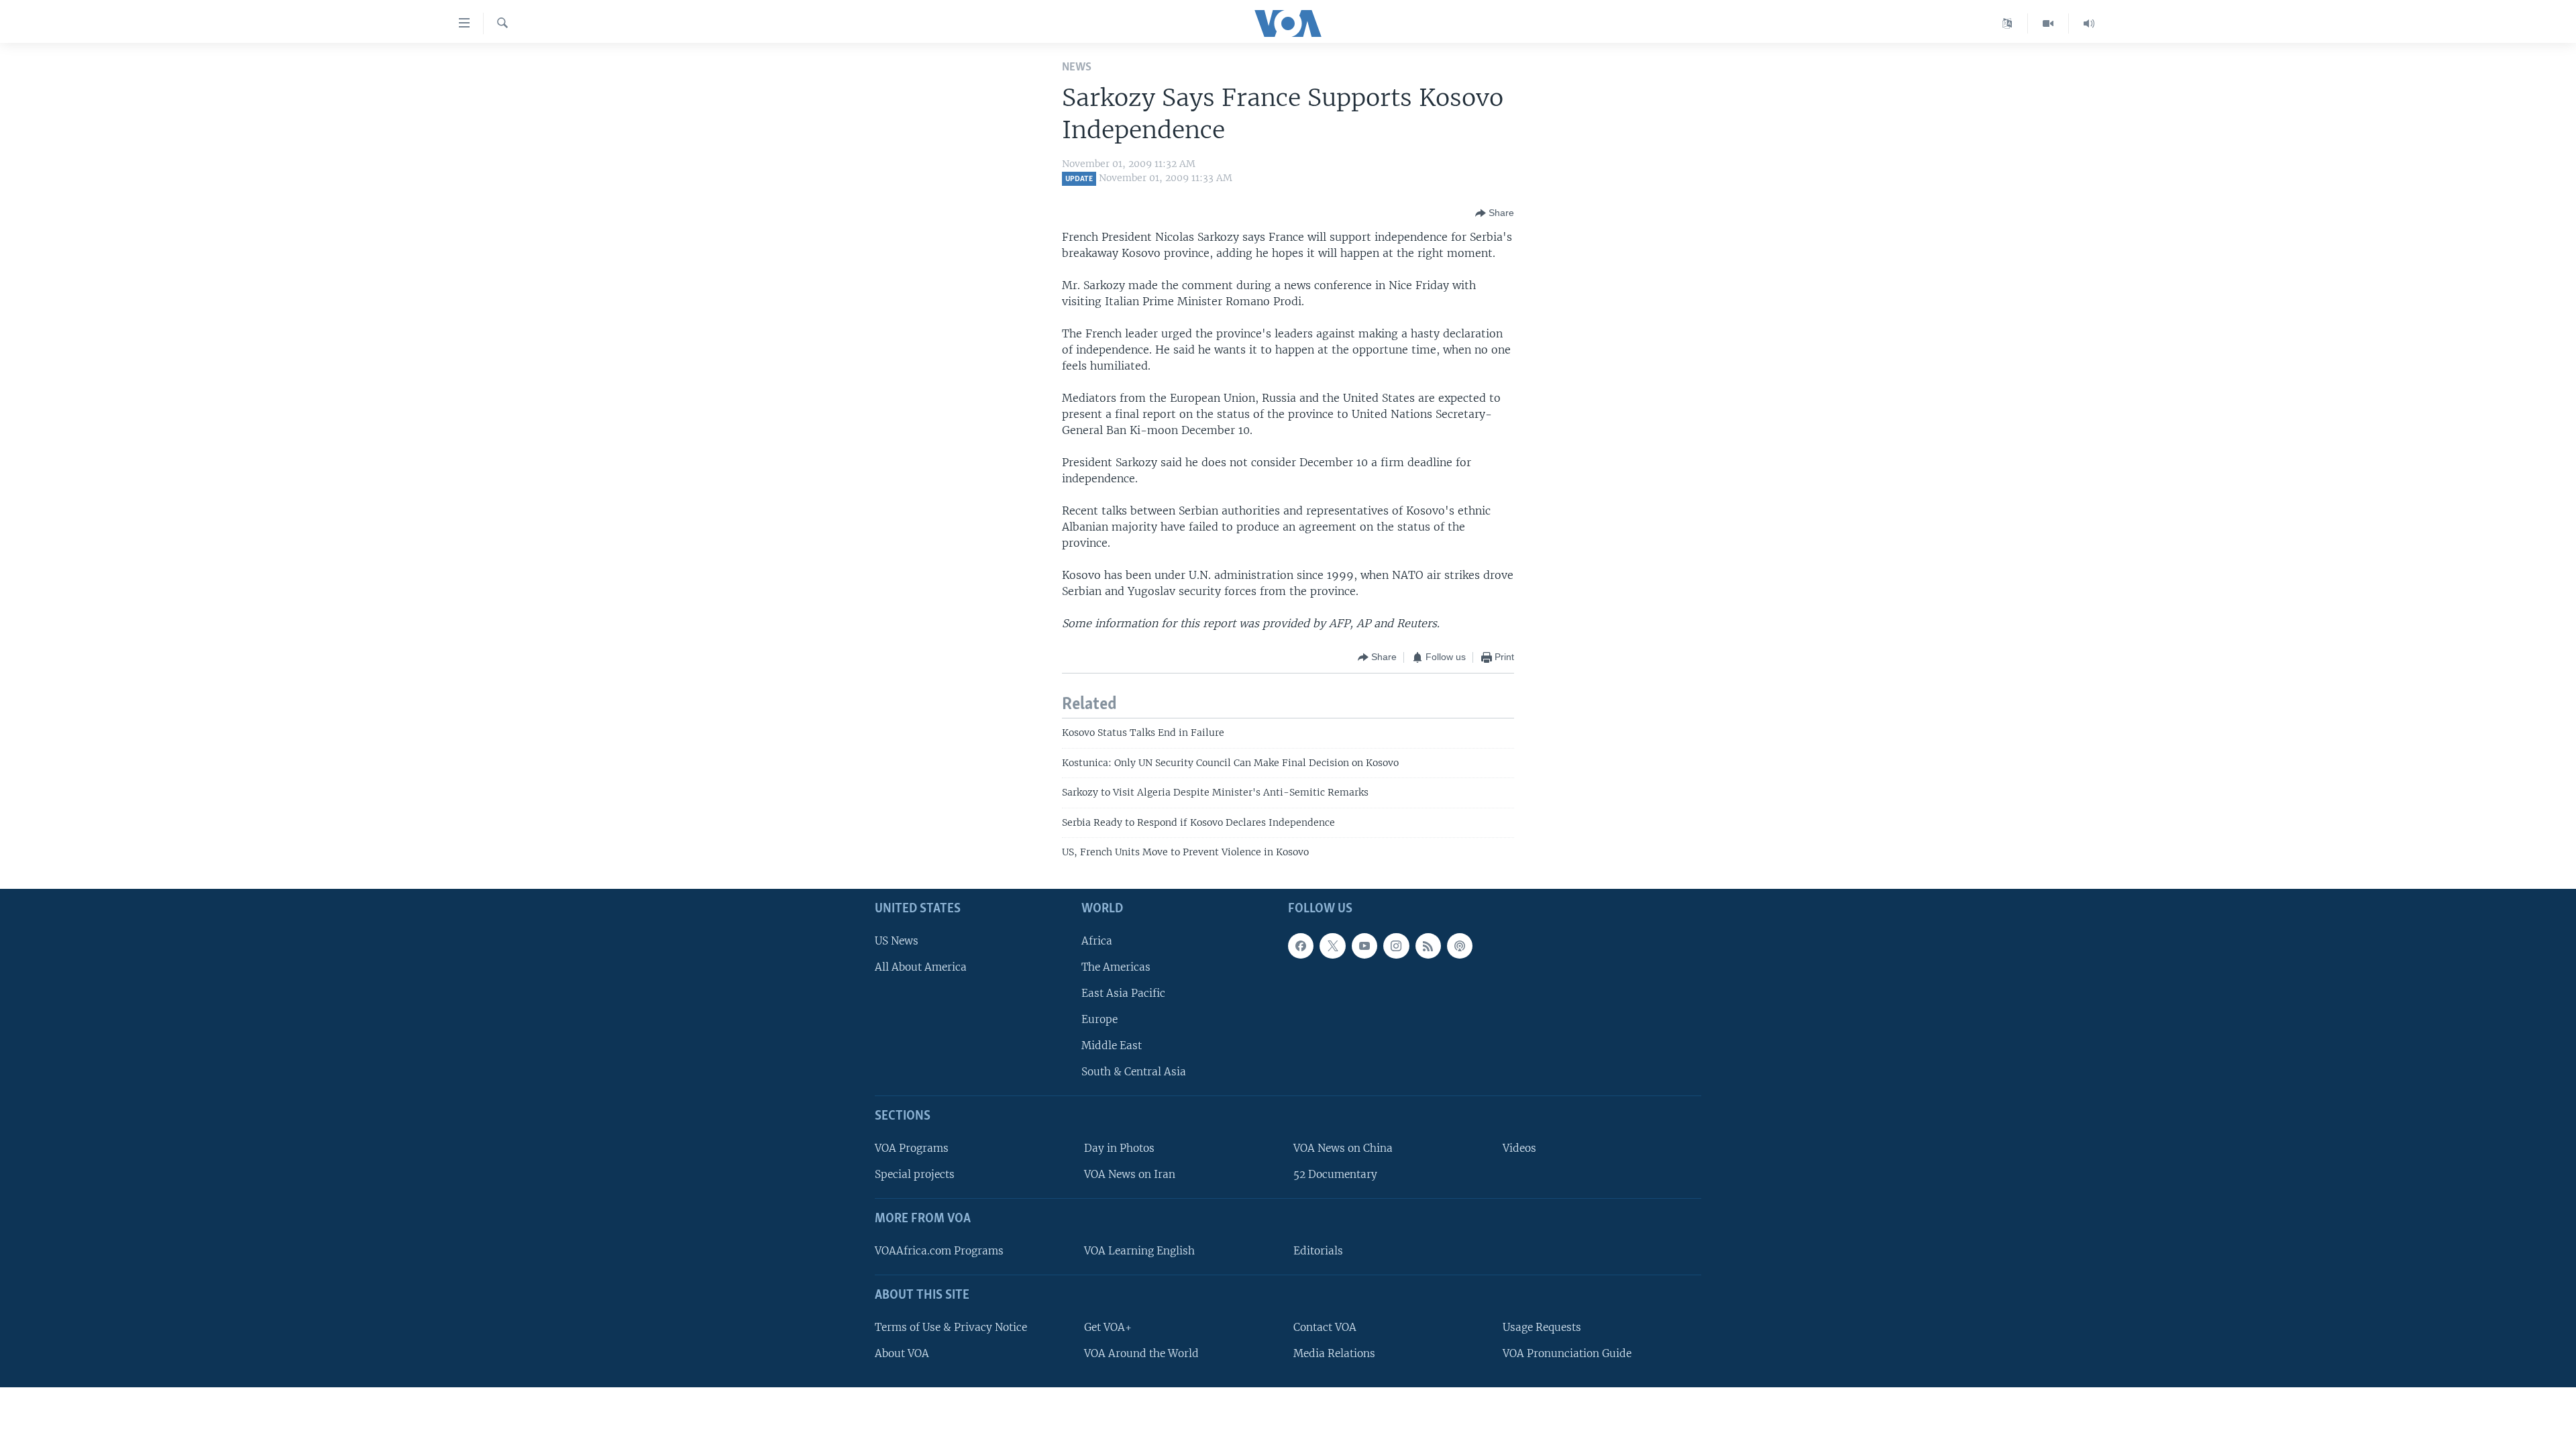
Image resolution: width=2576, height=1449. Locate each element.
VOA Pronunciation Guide (1567, 1353)
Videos (1519, 1148)
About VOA (902, 1353)
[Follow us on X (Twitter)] (1332, 945)
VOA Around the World (1141, 1353)
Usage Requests (1542, 1327)
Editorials (1318, 1250)
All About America (921, 966)
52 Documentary (1335, 1174)
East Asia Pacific (1123, 992)
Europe (1099, 1019)
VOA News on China (1343, 1148)
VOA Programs (912, 1148)
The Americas (1116, 966)
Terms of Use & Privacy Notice (951, 1327)
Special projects (915, 1174)
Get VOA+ (1108, 1327)
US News (897, 940)
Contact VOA (1325, 1327)
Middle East (1112, 1045)
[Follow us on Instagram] (1396, 945)
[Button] (1495, 213)
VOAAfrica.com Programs (939, 1250)
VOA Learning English (1139, 1250)
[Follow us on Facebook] (1301, 945)
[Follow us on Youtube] (1364, 945)
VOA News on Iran (1130, 1174)
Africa (1097, 940)
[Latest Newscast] (2089, 23)
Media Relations (1334, 1353)
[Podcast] (1460, 945)
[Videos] (2048, 23)
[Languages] (2007, 23)
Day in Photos (1119, 1148)
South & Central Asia (1134, 1072)
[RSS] (1428, 945)
